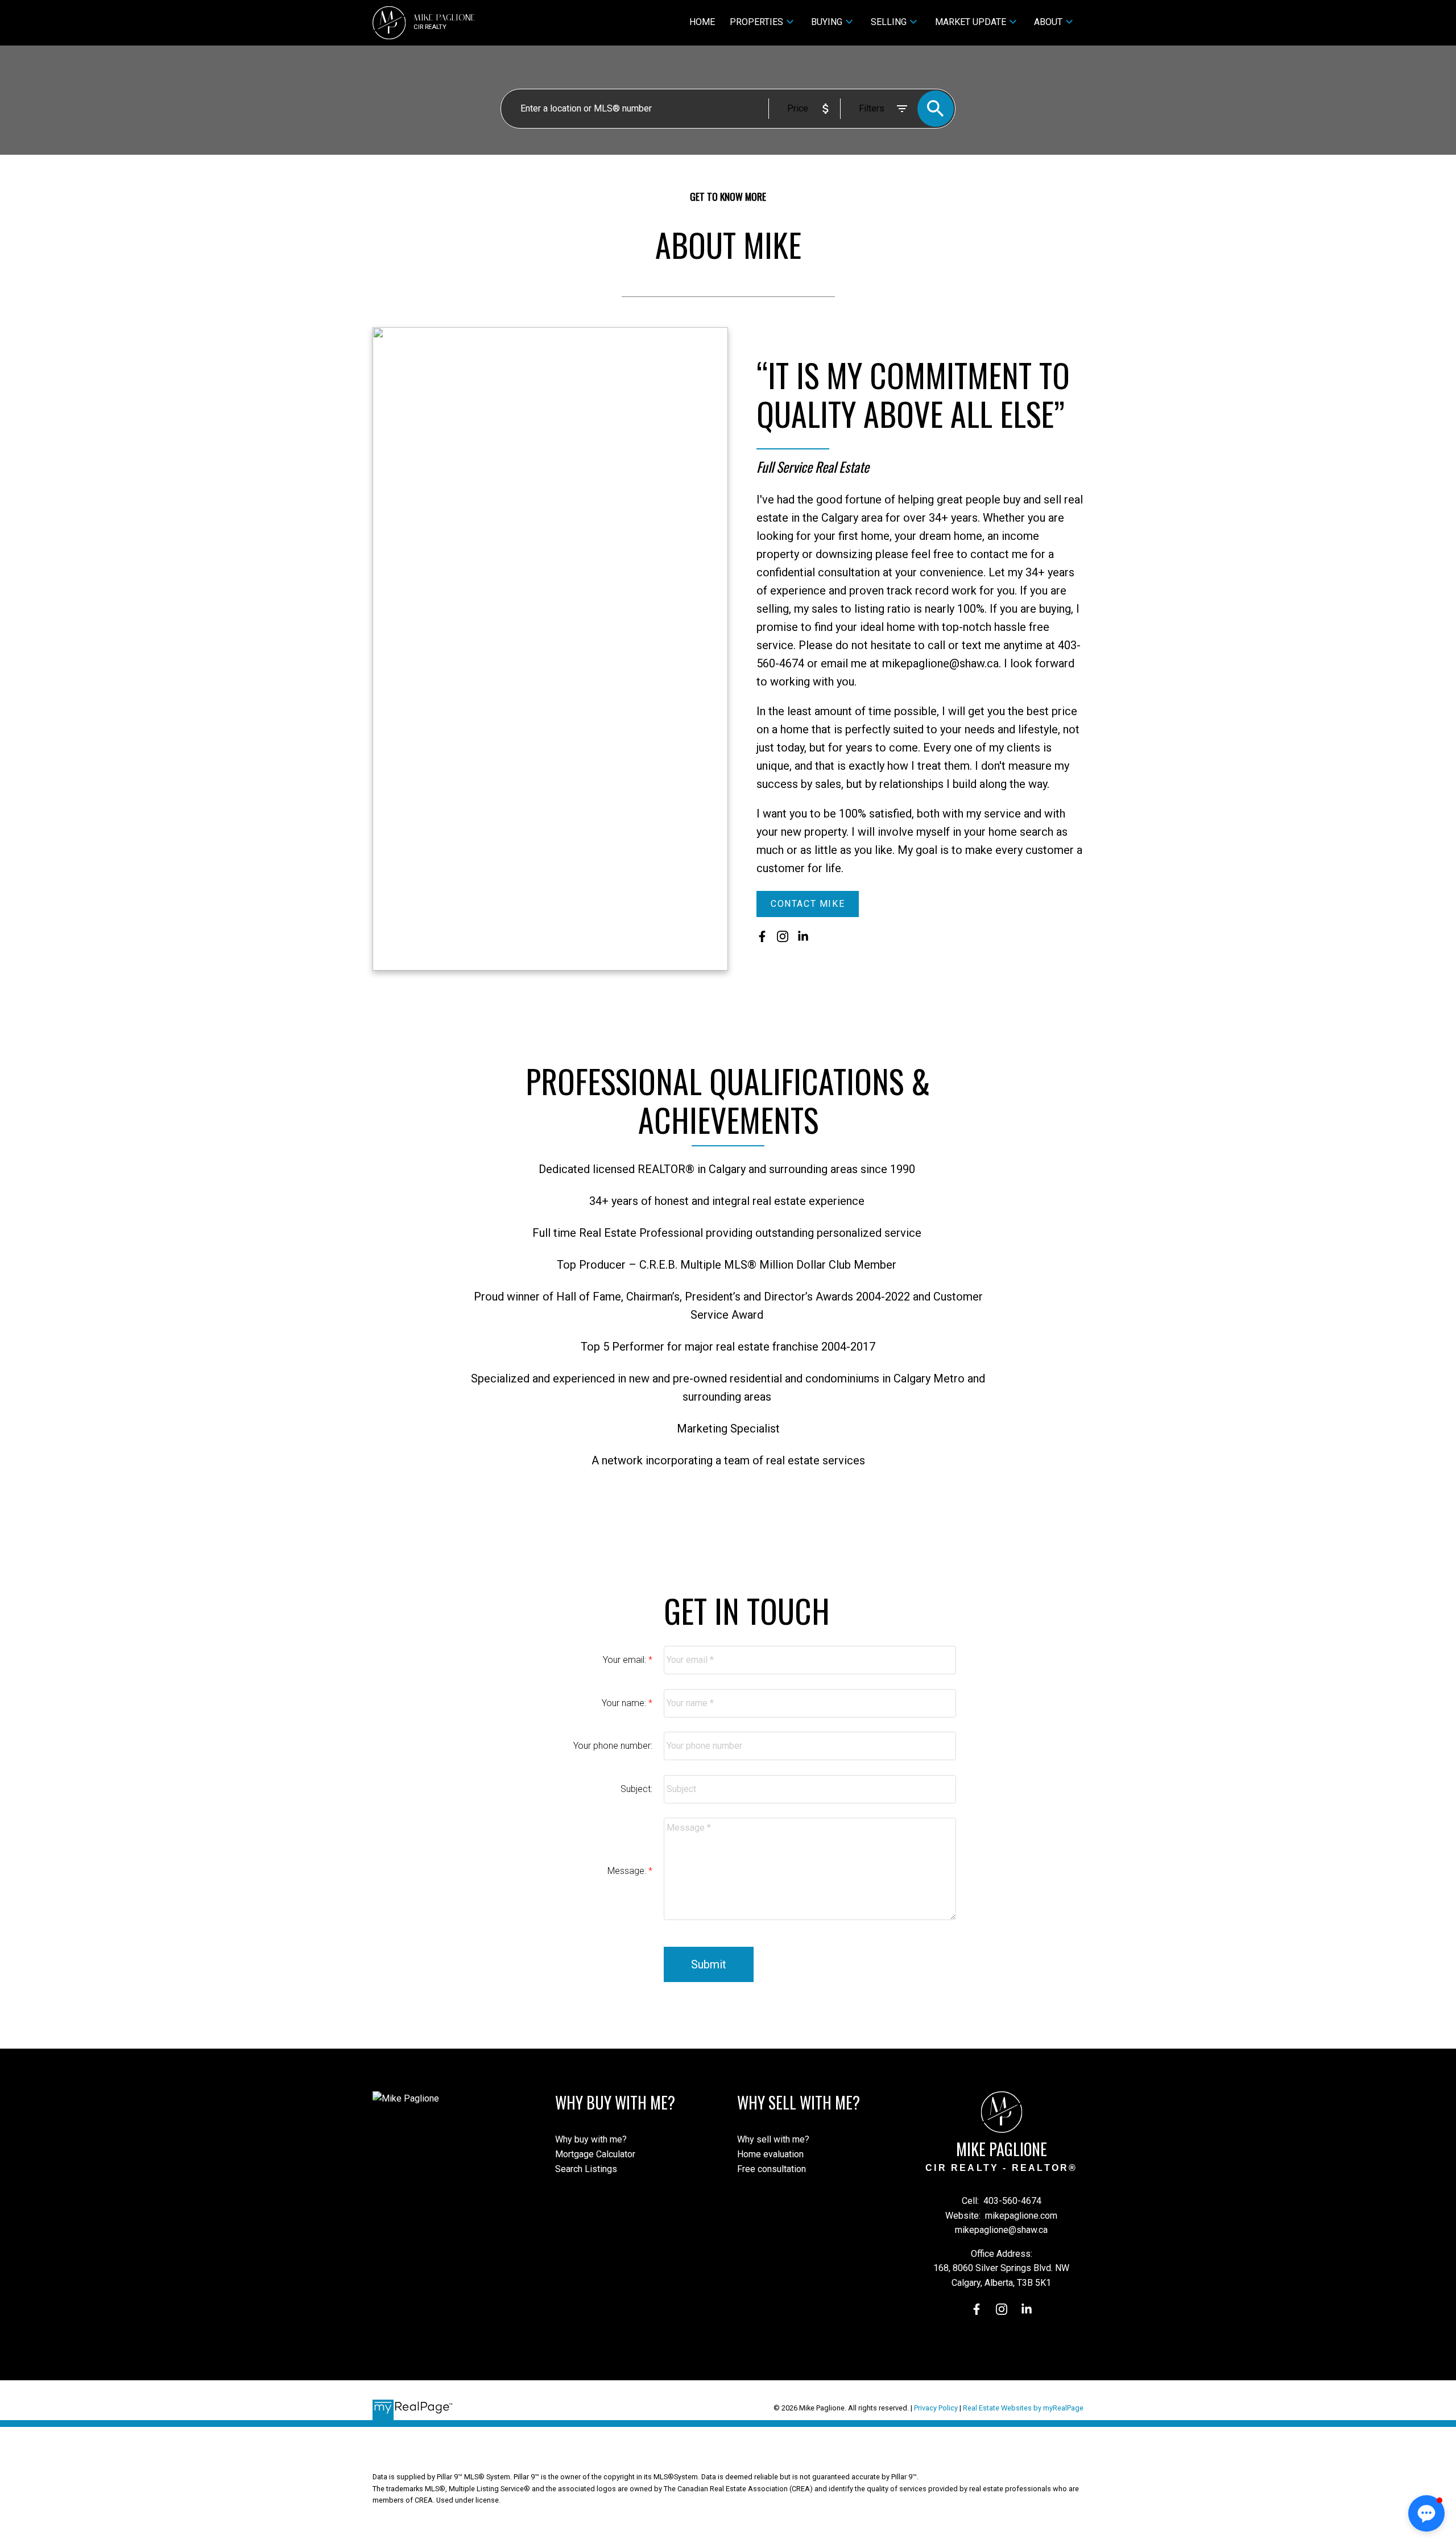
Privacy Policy (936, 2408)
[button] (808, 904)
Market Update (971, 22)
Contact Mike (808, 904)
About (1048, 22)
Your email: (626, 1660)
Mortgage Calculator (595, 2154)
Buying (827, 22)
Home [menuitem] (702, 22)
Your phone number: (613, 1746)
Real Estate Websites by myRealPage (1023, 2408)
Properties (756, 22)
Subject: (636, 1789)
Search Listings (586, 2169)
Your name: (625, 1703)
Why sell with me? (773, 2139)
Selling (889, 22)
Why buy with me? (591, 2139)
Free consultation (772, 2169)
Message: (628, 1871)
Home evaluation (770, 2154)
